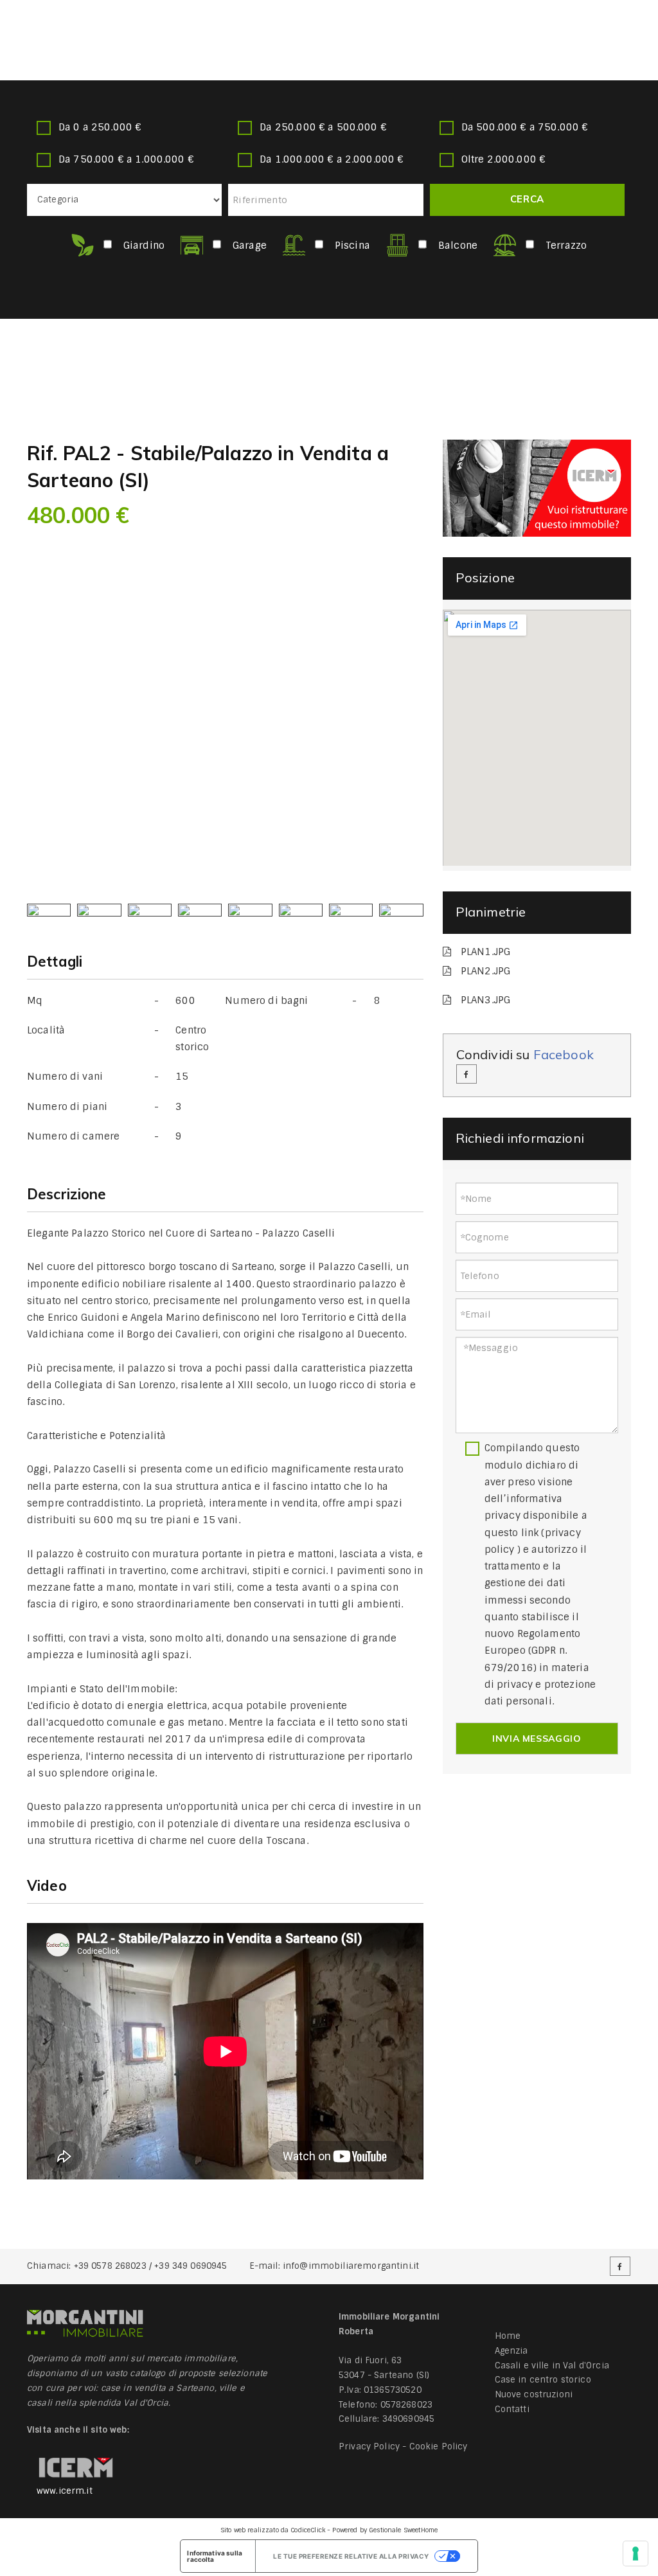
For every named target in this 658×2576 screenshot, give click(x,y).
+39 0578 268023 (110, 2266)
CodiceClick (308, 2530)
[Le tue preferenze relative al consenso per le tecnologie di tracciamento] (636, 2554)
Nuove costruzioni (534, 2394)
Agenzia (511, 2351)
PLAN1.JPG (485, 952)
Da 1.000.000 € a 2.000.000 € (332, 159)
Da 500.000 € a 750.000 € (525, 127)
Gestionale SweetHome (403, 2530)
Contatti (512, 2409)
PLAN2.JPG (485, 971)
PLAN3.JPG (485, 1000)
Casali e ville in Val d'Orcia (552, 2366)
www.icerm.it (65, 2491)
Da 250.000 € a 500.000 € (323, 127)
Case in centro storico (543, 2380)
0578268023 (407, 2405)
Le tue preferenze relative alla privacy (351, 2556)
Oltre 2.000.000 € (504, 159)
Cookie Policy (439, 2446)
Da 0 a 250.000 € (100, 127)
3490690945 (409, 2419)
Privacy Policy (369, 2446)
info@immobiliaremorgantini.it (351, 2266)
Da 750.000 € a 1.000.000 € (126, 159)
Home (508, 2336)
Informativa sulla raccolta (215, 2556)
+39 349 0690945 (191, 2266)
